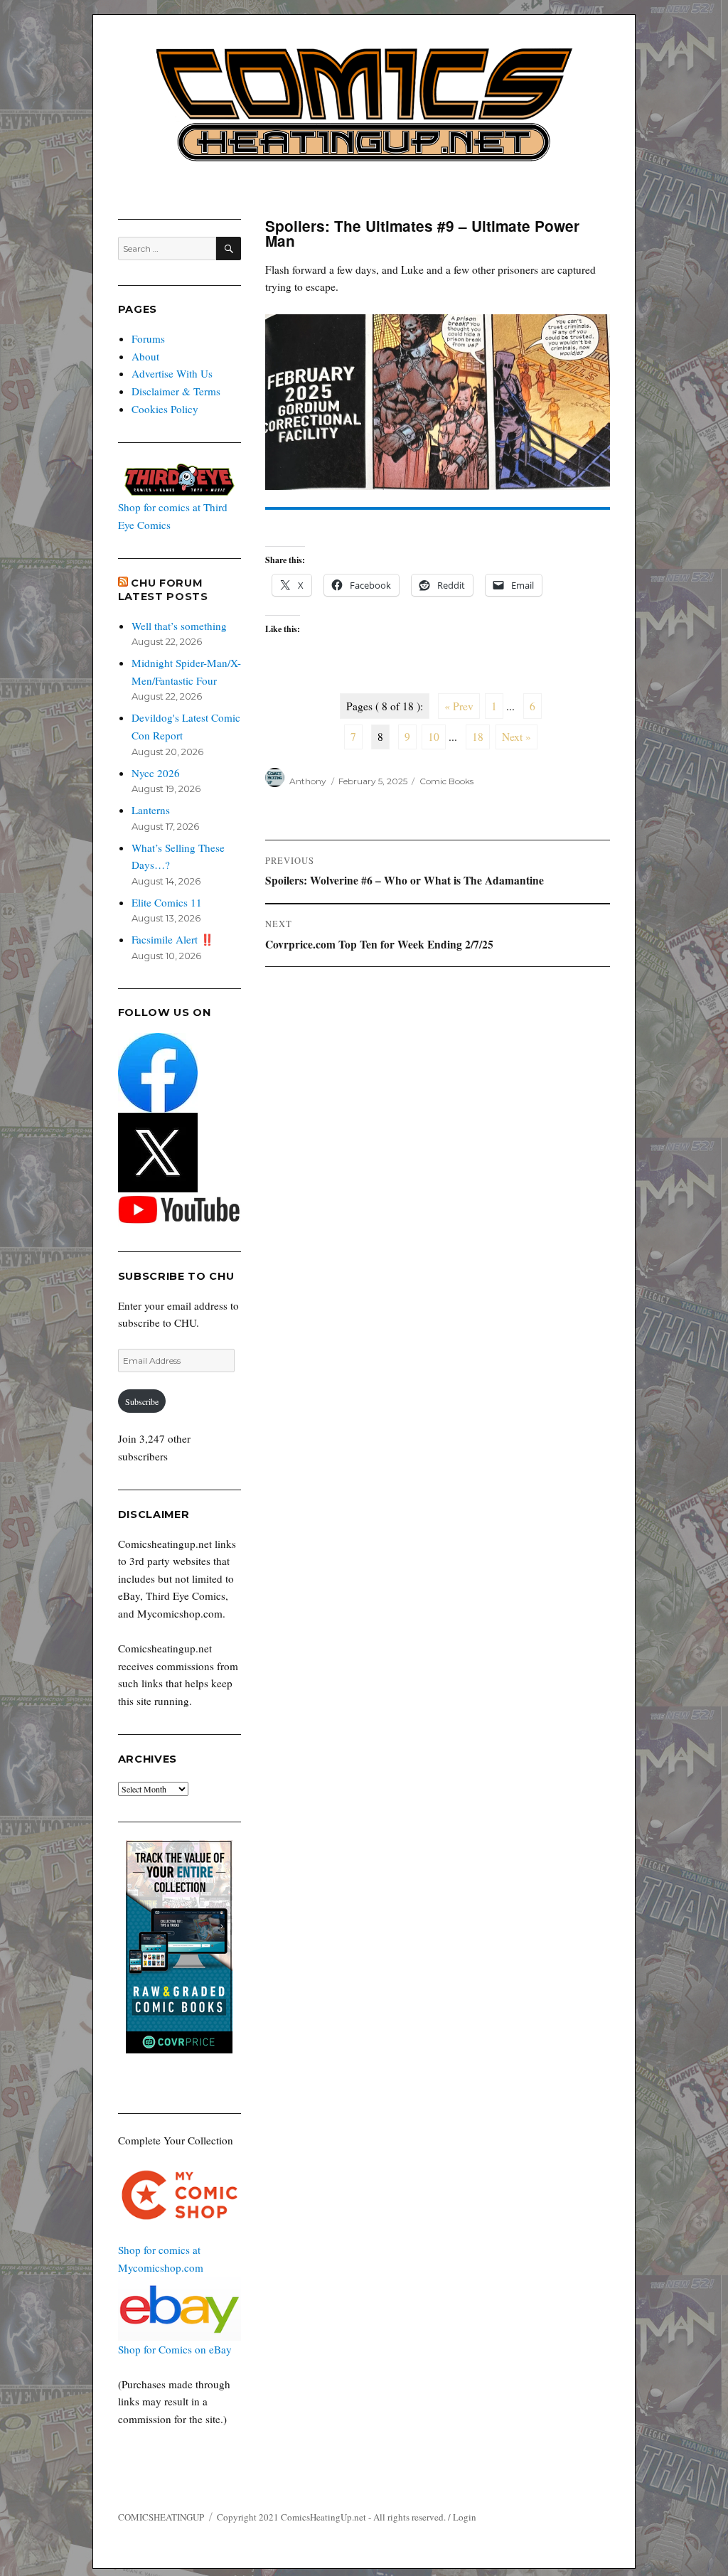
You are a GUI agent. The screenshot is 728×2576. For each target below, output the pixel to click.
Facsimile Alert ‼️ (173, 939)
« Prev (459, 706)
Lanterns (151, 810)
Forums (148, 338)
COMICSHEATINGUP (161, 2517)
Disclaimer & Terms (176, 391)
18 (478, 737)
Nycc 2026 (156, 773)
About (145, 356)
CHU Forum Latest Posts (163, 590)
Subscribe (142, 1401)
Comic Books (446, 781)
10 (434, 737)
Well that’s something (179, 626)
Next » (516, 737)
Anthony (308, 781)
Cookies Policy (165, 409)
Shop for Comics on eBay (175, 2349)
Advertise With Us (172, 373)
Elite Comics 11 (167, 902)
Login (465, 2517)
